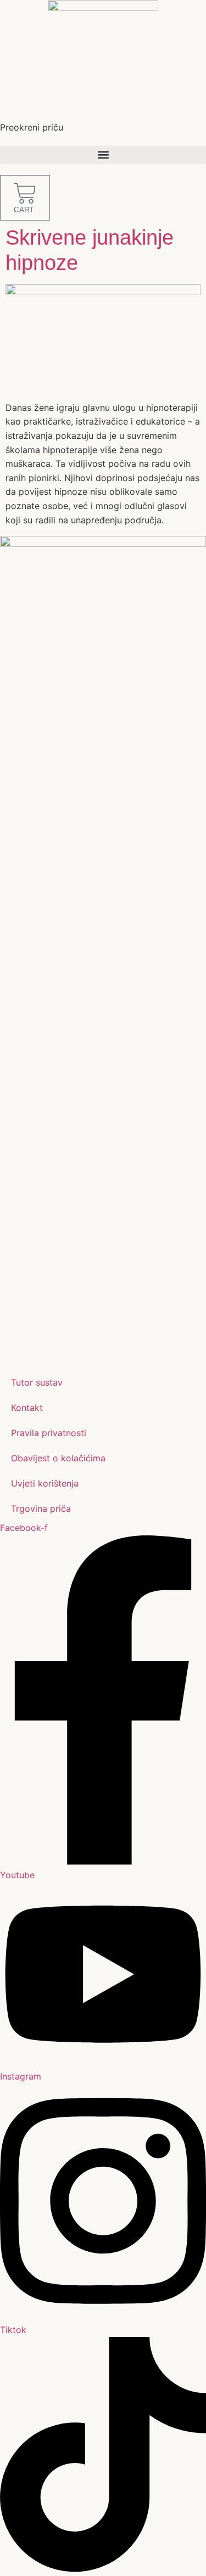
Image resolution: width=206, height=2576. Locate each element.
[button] (103, 155)
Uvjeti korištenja (45, 1483)
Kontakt (27, 1408)
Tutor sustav (37, 1382)
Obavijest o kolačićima (58, 1458)
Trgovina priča (41, 1509)
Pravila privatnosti (49, 1433)
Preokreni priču (32, 127)
